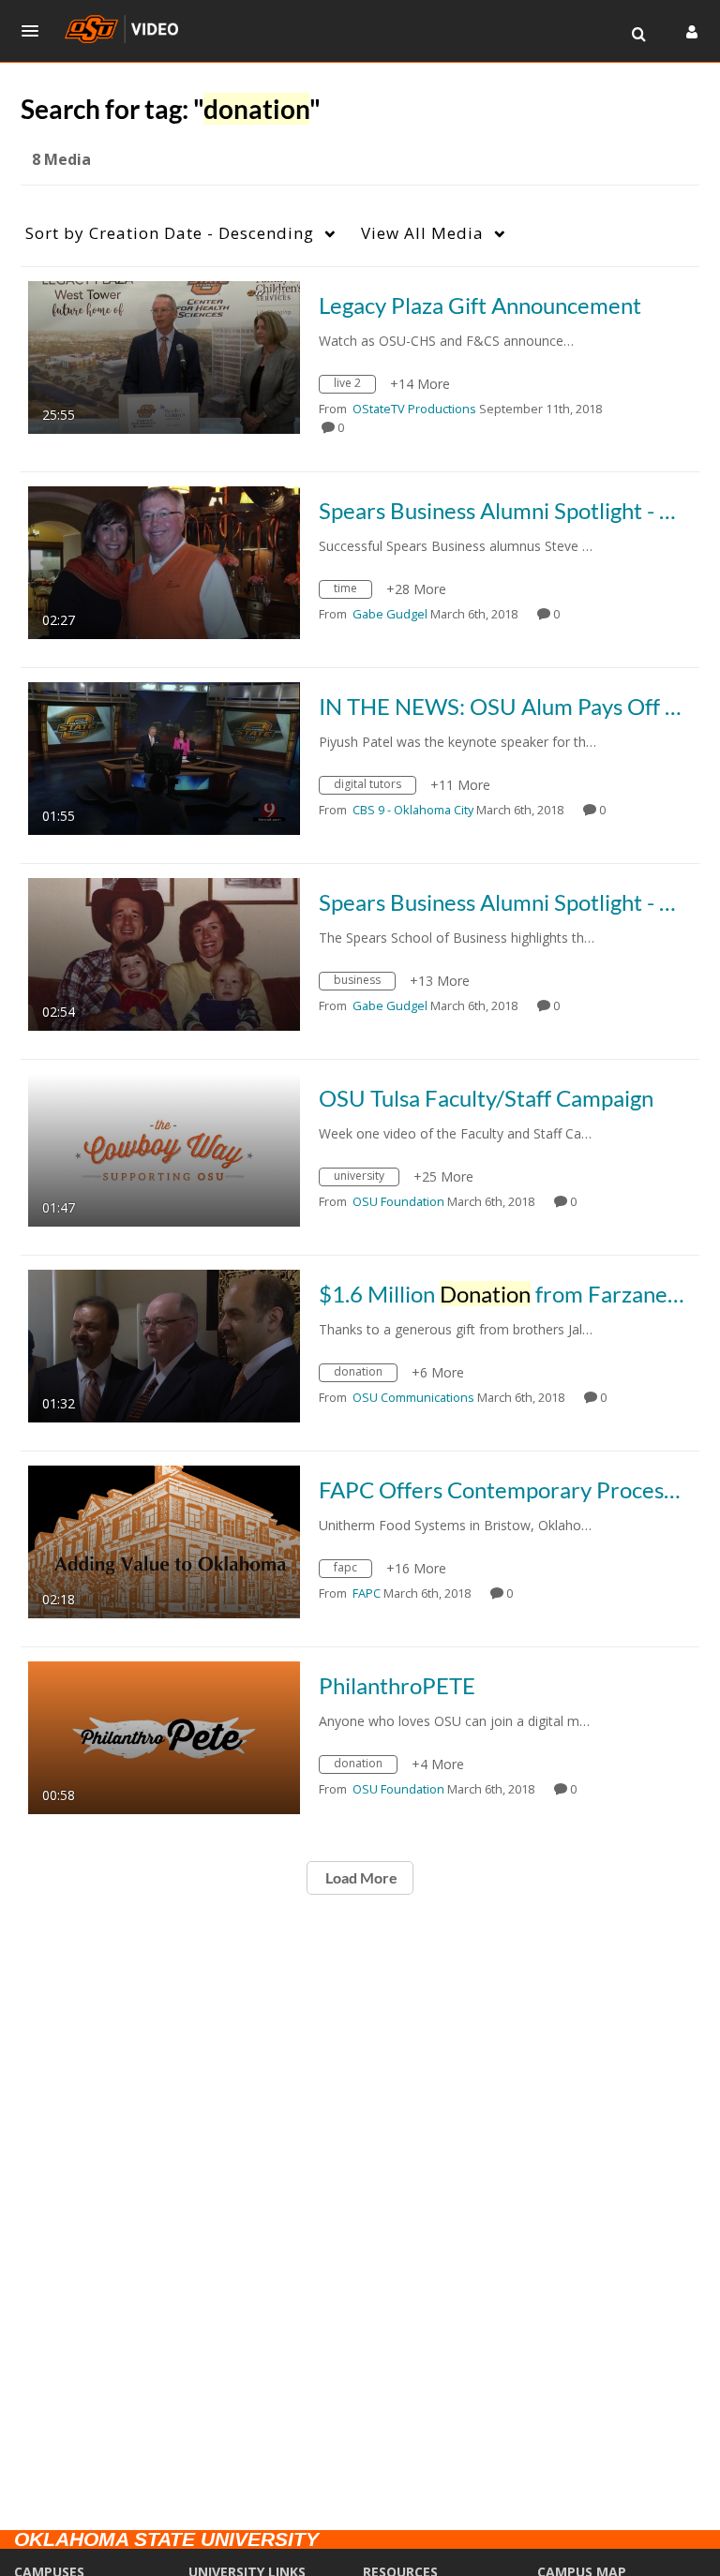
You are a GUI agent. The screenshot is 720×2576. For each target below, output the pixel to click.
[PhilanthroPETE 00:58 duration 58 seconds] (164, 1736)
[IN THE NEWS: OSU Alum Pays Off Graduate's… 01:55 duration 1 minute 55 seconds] (164, 757)
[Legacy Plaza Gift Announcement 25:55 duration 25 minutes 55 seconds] (164, 356)
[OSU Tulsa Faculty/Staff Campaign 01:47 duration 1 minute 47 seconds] (164, 1148)
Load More (360, 1877)
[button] (36, 31)
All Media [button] (422, 233)
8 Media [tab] (61, 159)
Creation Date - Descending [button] (170, 233)
